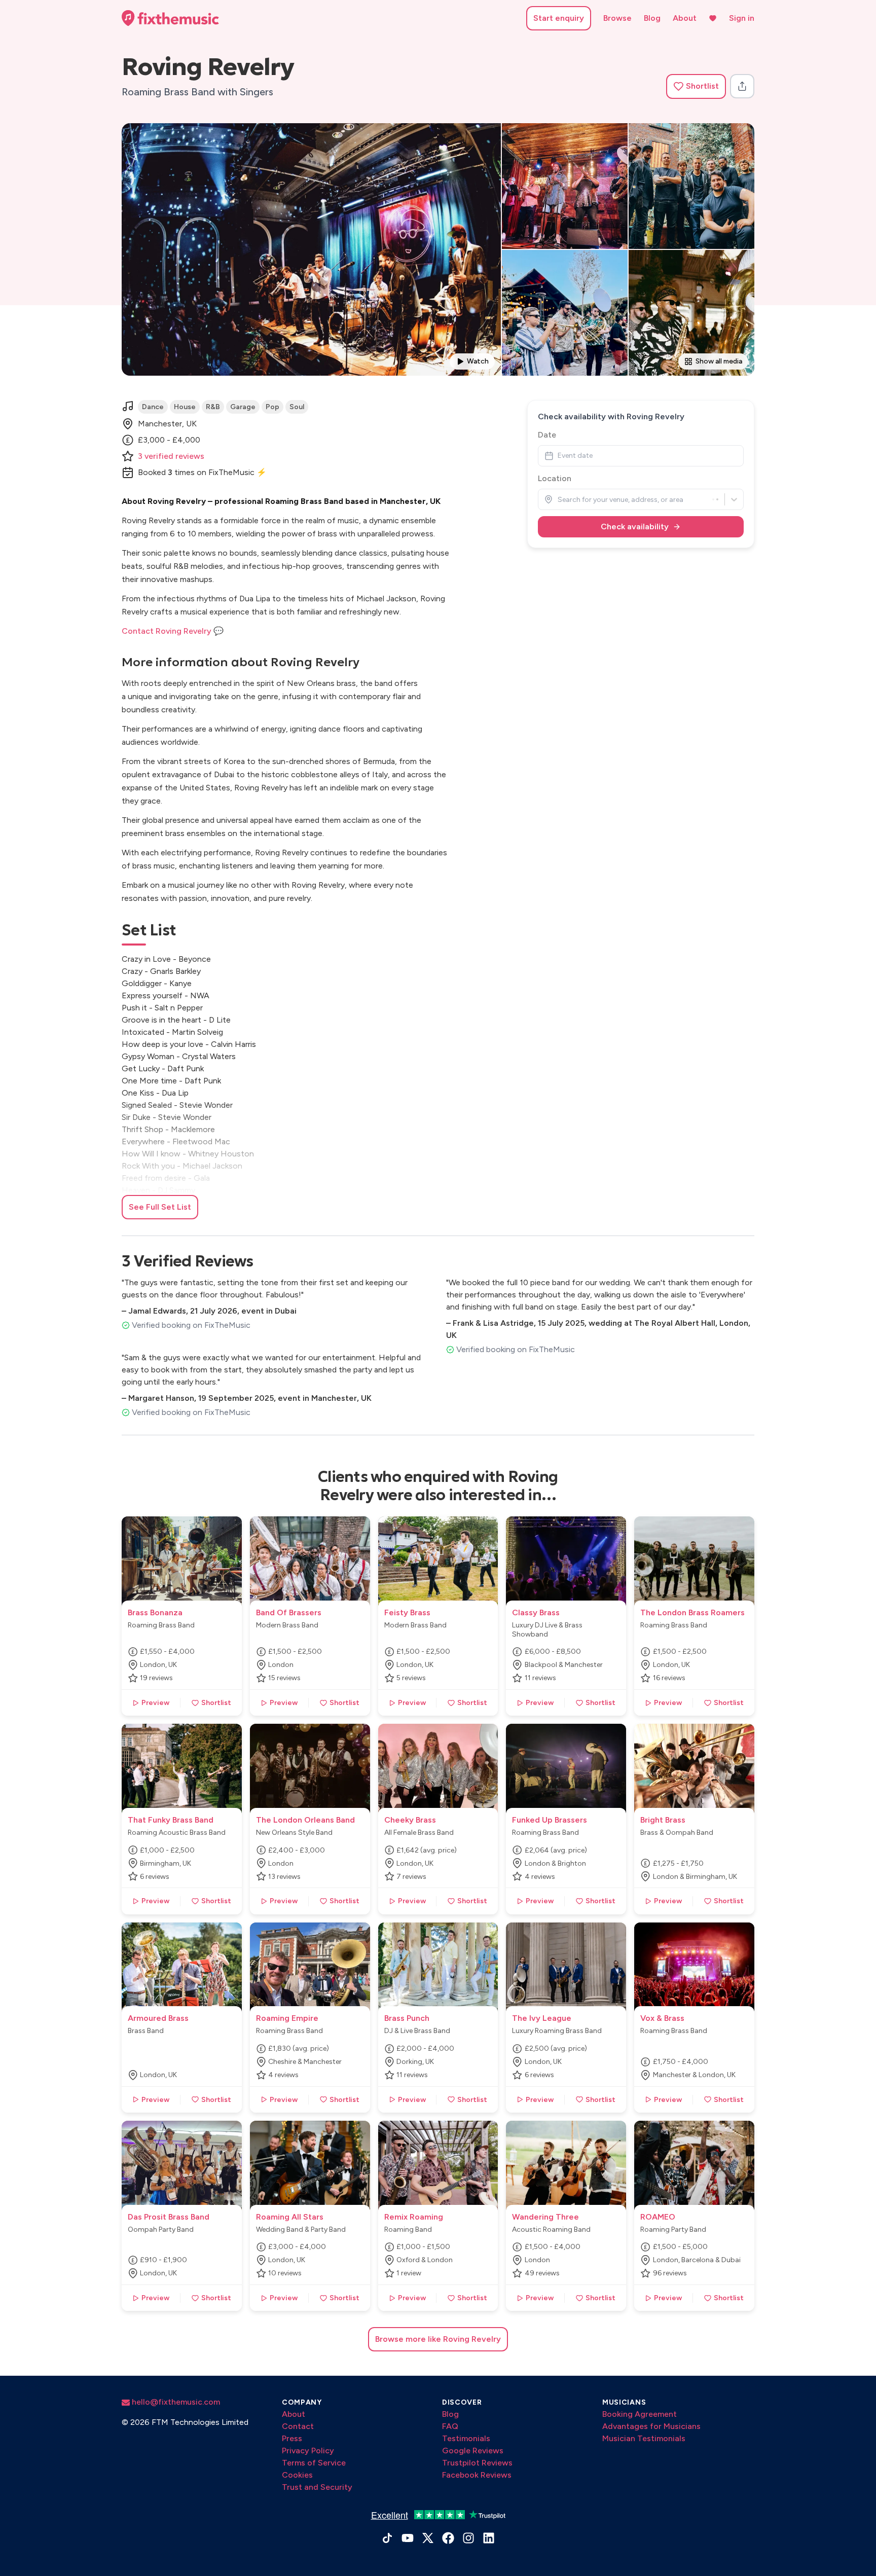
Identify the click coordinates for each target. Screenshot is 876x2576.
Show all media (719, 361)
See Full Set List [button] (160, 1207)
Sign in (742, 18)
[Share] (742, 86)
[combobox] (558, 500)
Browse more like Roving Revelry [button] (438, 2339)
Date (547, 435)
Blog (652, 18)
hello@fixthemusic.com (175, 2402)
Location (555, 478)
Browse (617, 18)
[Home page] (170, 18)
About (685, 18)
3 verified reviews (171, 456)
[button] (696, 86)
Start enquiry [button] (559, 18)
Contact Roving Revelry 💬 (173, 631)
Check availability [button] (635, 527)
